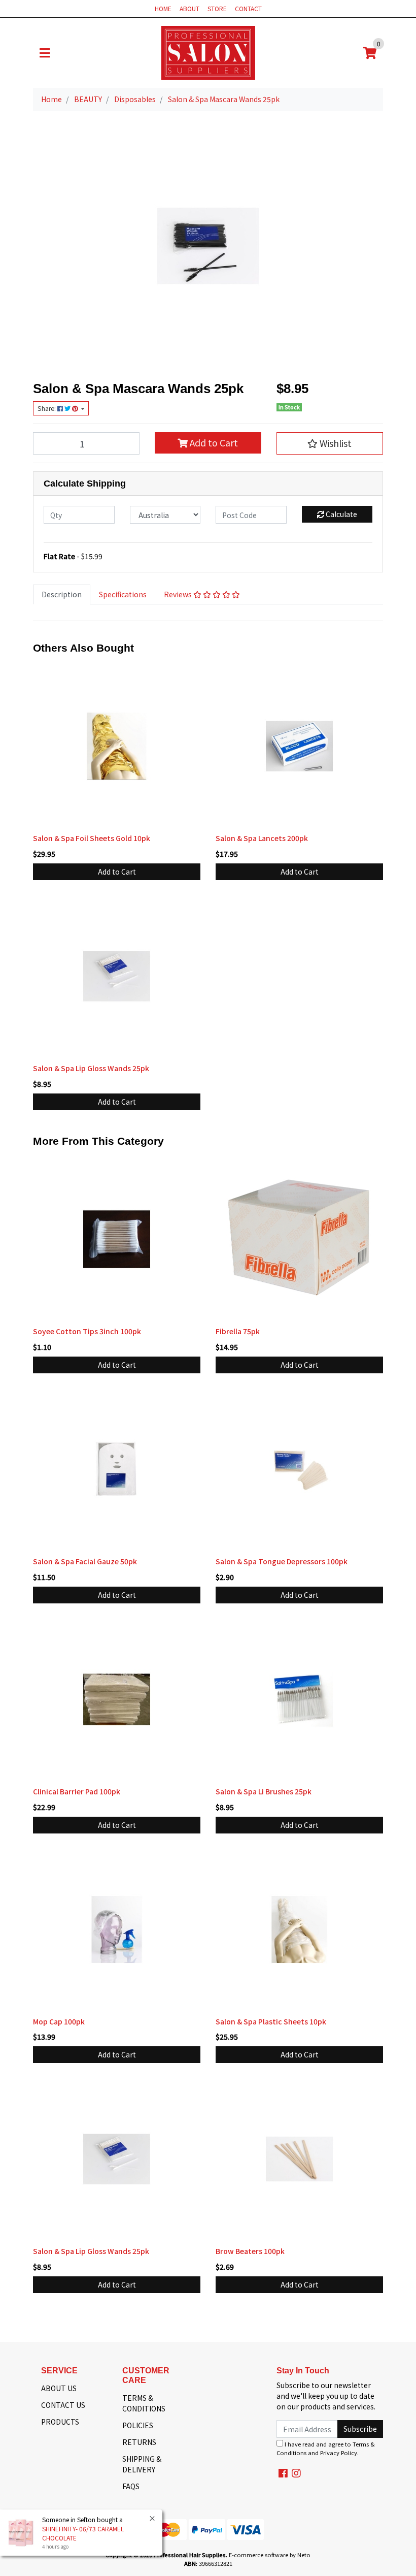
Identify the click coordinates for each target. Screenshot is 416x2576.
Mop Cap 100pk (59, 2021)
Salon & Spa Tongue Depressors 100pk (282, 1561)
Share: (47, 408)
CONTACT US (63, 2405)
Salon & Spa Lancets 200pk (262, 838)
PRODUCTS (60, 2422)
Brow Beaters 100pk (250, 2251)
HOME (163, 8)
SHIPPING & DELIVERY (142, 2464)
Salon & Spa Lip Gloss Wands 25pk (91, 1068)
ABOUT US (59, 2388)
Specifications (123, 594)
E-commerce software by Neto (270, 2555)
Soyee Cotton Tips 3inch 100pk (87, 1331)
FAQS (131, 2486)
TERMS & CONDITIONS (144, 2403)
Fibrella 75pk (238, 1331)
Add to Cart (213, 443)
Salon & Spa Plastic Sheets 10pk (271, 2021)
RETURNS (139, 2442)
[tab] (62, 594)
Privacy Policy (339, 2453)
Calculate (341, 514)
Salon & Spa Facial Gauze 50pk (85, 1561)
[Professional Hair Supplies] (208, 52)
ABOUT (189, 8)
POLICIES (138, 2425)
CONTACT (248, 8)
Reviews (179, 594)
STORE (217, 8)
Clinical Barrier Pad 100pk (77, 1791)
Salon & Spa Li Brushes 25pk (264, 1791)
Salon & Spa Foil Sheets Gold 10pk (92, 838)
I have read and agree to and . (326, 2448)
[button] (330, 443)
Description (62, 594)
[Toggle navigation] (45, 53)
